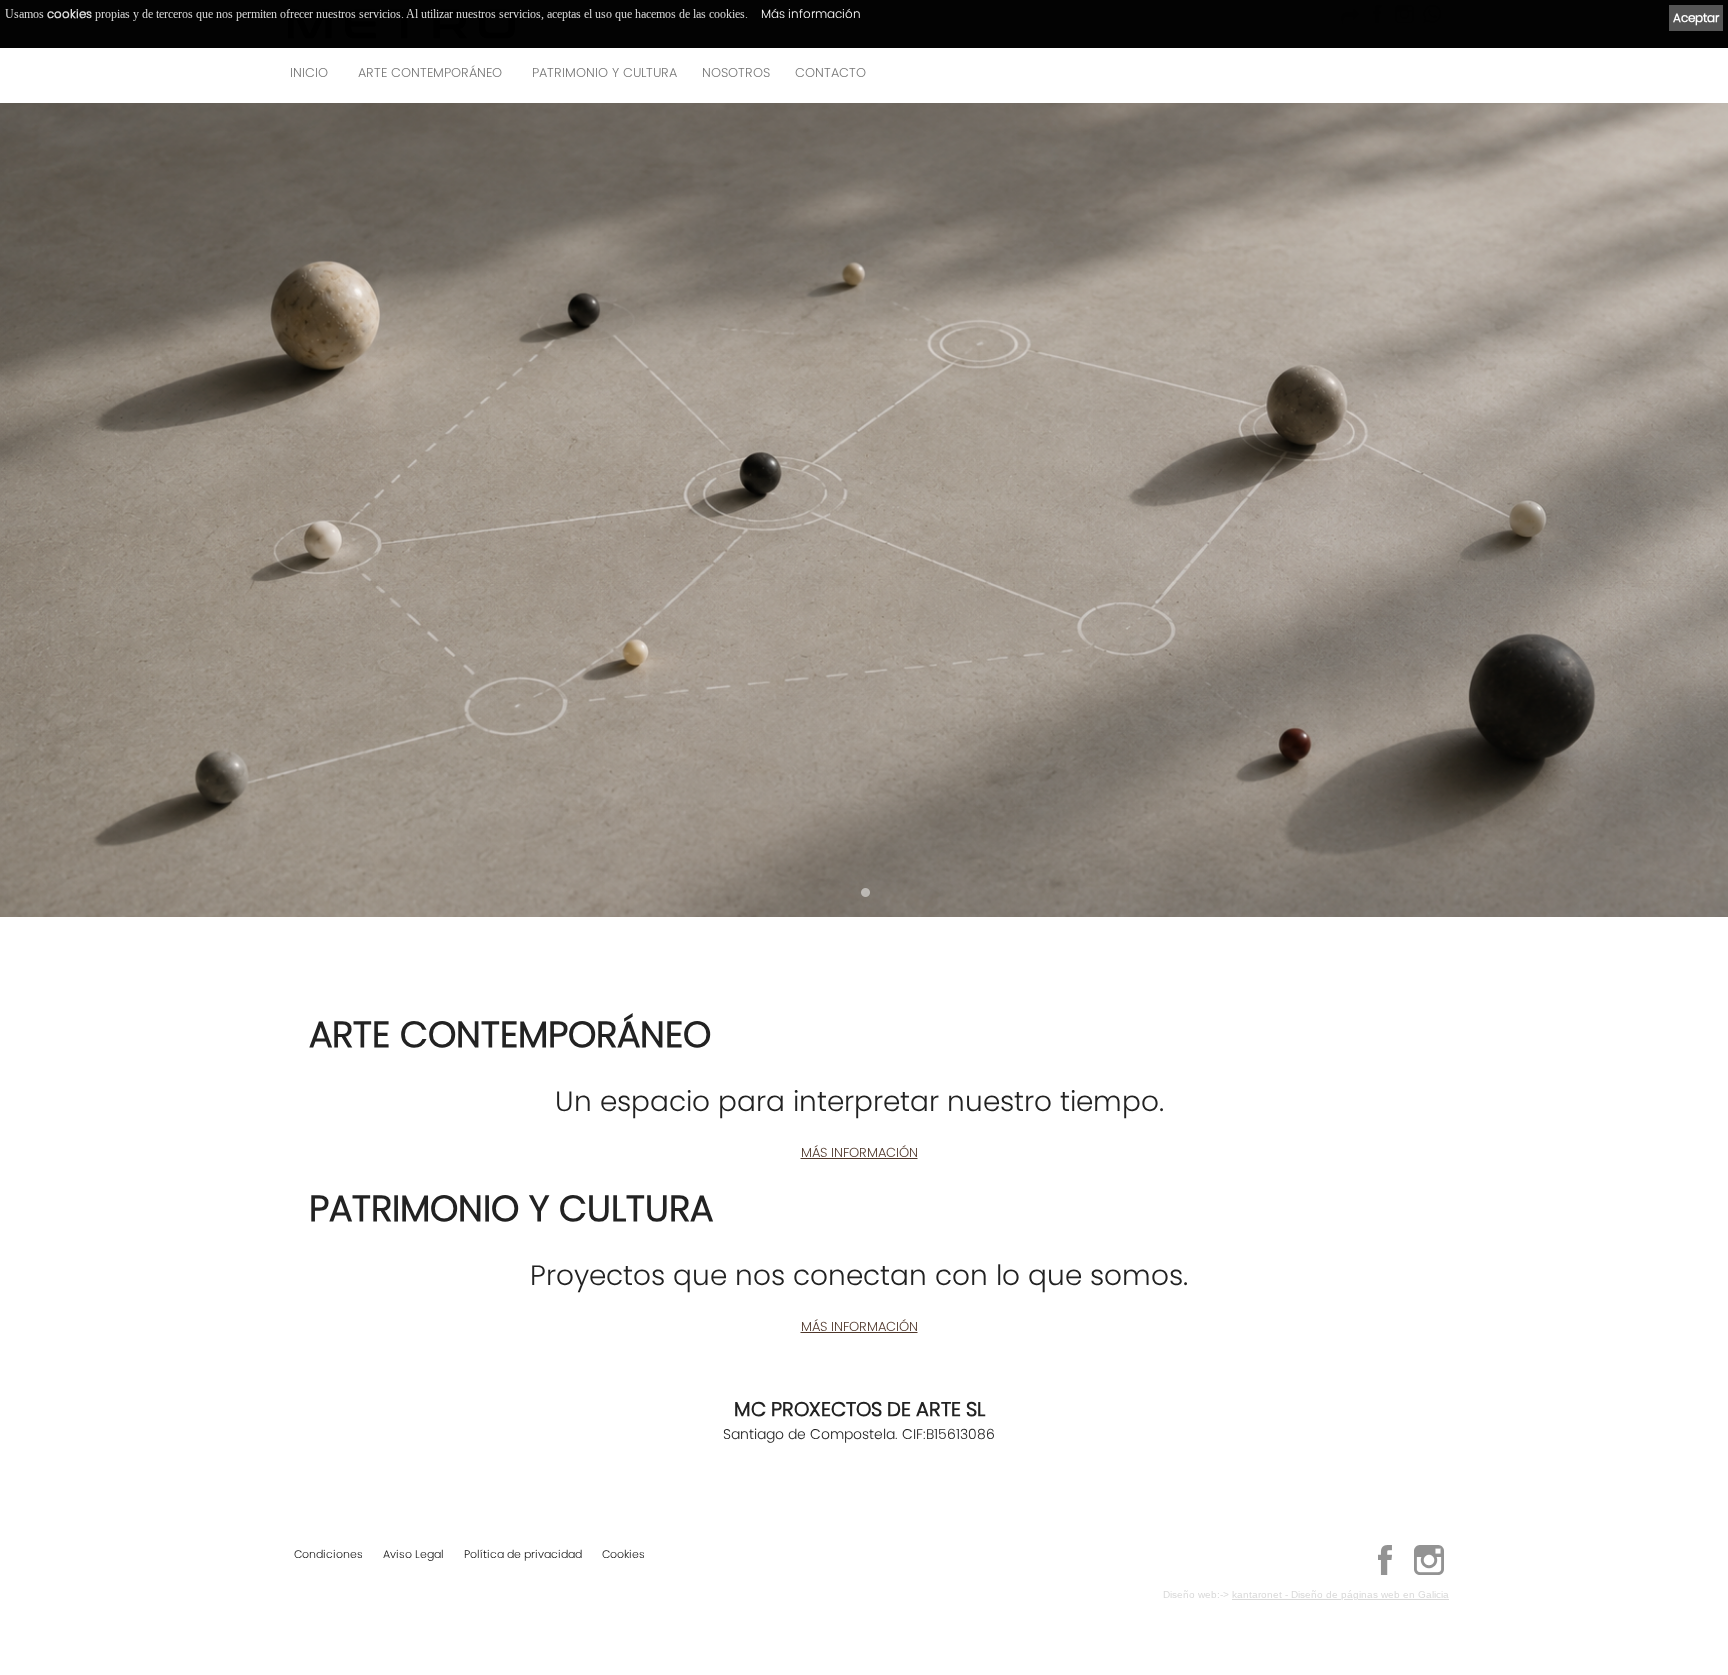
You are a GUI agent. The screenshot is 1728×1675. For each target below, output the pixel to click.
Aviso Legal (413, 1554)
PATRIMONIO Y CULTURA (604, 72)
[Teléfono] (1428, 78)
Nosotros (736, 72)
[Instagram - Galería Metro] (1429, 1572)
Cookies (623, 1554)
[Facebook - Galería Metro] (1385, 1572)
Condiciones (328, 1554)
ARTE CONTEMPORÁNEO (430, 72)
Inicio (309, 72)
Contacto (830, 72)
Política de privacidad (523, 1554)
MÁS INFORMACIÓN (859, 1152)
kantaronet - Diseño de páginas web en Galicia (1340, 1594)
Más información (811, 13)
